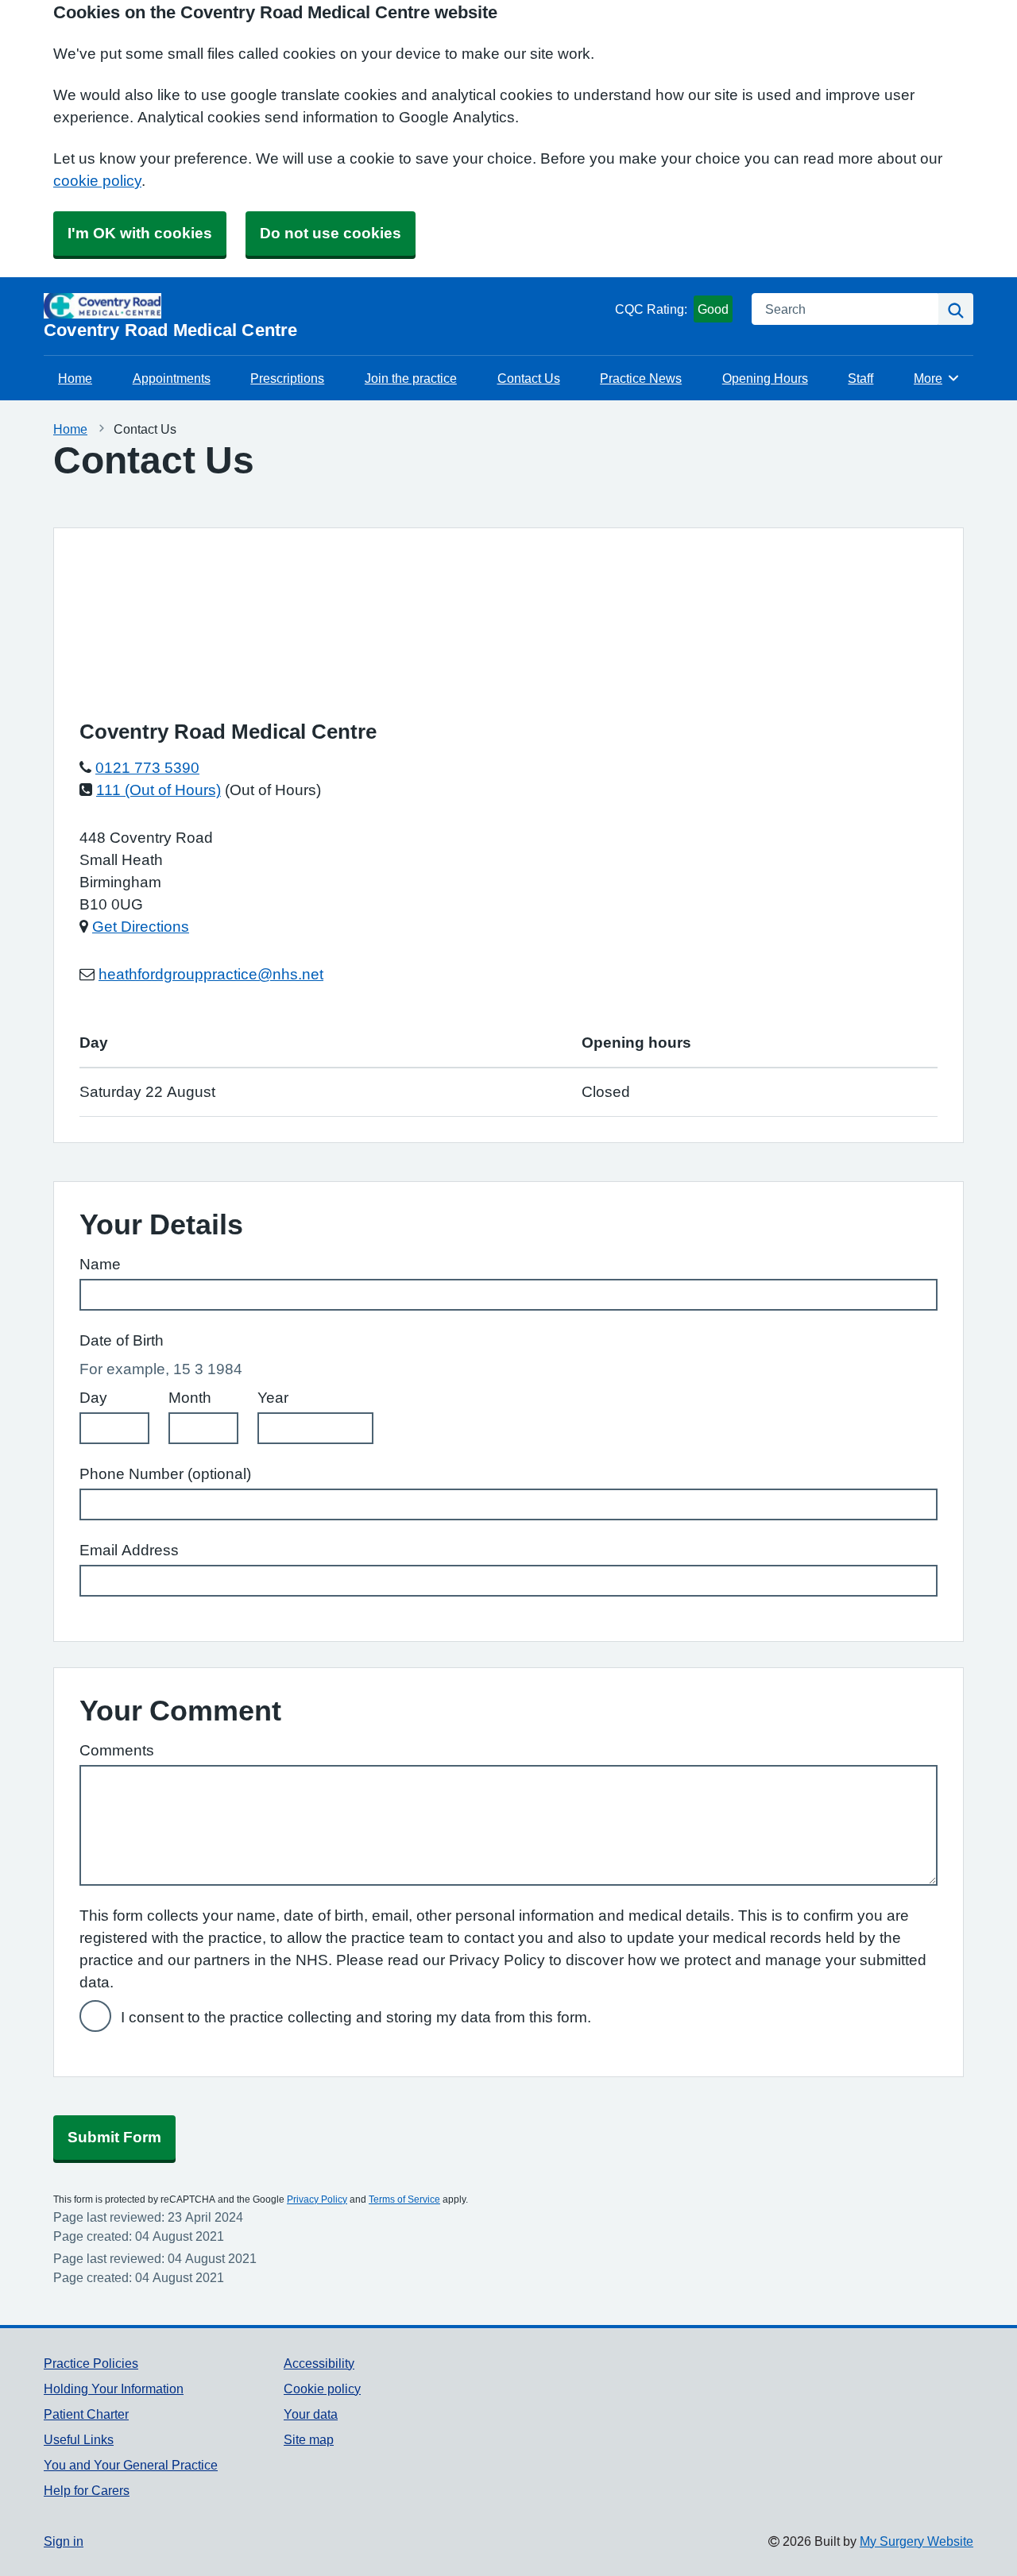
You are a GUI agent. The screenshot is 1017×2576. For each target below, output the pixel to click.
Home (75, 378)
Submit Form (114, 2137)
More (937, 378)
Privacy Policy (317, 2199)
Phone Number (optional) (165, 1474)
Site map (309, 2439)
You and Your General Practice (131, 2465)
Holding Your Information (114, 2389)
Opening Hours (765, 378)
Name (100, 1264)
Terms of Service (404, 2199)
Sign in (64, 2541)
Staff (860, 378)
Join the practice (411, 378)
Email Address (129, 1550)
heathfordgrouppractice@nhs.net (211, 974)
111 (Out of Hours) (159, 790)
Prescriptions (287, 378)
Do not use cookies (331, 233)
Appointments (172, 378)
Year (273, 1398)
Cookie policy (322, 2389)
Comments (117, 1750)
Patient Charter (86, 2414)
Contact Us (529, 378)
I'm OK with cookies (140, 233)
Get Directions (141, 927)
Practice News (641, 378)
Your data (311, 2414)
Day (93, 1398)
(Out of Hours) (273, 790)
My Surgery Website (916, 2541)
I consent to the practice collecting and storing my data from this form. (356, 2017)
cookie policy (97, 181)
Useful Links (79, 2439)
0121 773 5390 (147, 768)
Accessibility (319, 2363)
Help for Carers (87, 2490)
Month (190, 1398)
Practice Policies (91, 2363)
